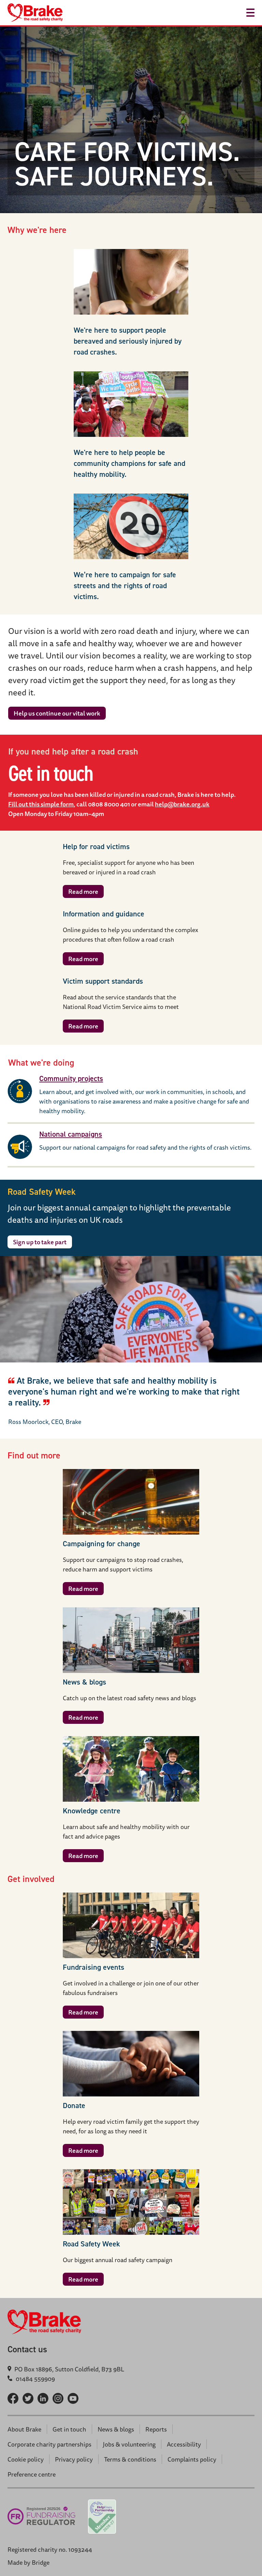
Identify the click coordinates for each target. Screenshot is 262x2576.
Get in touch (69, 2429)
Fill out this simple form (41, 804)
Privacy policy (74, 2459)
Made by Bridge (28, 2562)
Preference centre (32, 2474)
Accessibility (184, 2444)
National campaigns (71, 1134)
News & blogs (116, 2429)
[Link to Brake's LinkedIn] (43, 2398)
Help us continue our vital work (57, 713)
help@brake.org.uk (182, 804)
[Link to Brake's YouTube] (73, 2398)
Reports (156, 2429)
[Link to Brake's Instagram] (58, 2398)
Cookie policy (26, 2459)
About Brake (24, 2429)
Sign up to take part (40, 1242)
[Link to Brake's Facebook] (13, 2398)
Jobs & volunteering (129, 2444)
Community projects (71, 1078)
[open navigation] (250, 13)
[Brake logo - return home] (35, 13)
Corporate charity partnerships (49, 2444)
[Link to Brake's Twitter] (28, 2398)
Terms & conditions (130, 2459)
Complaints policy (192, 2459)
